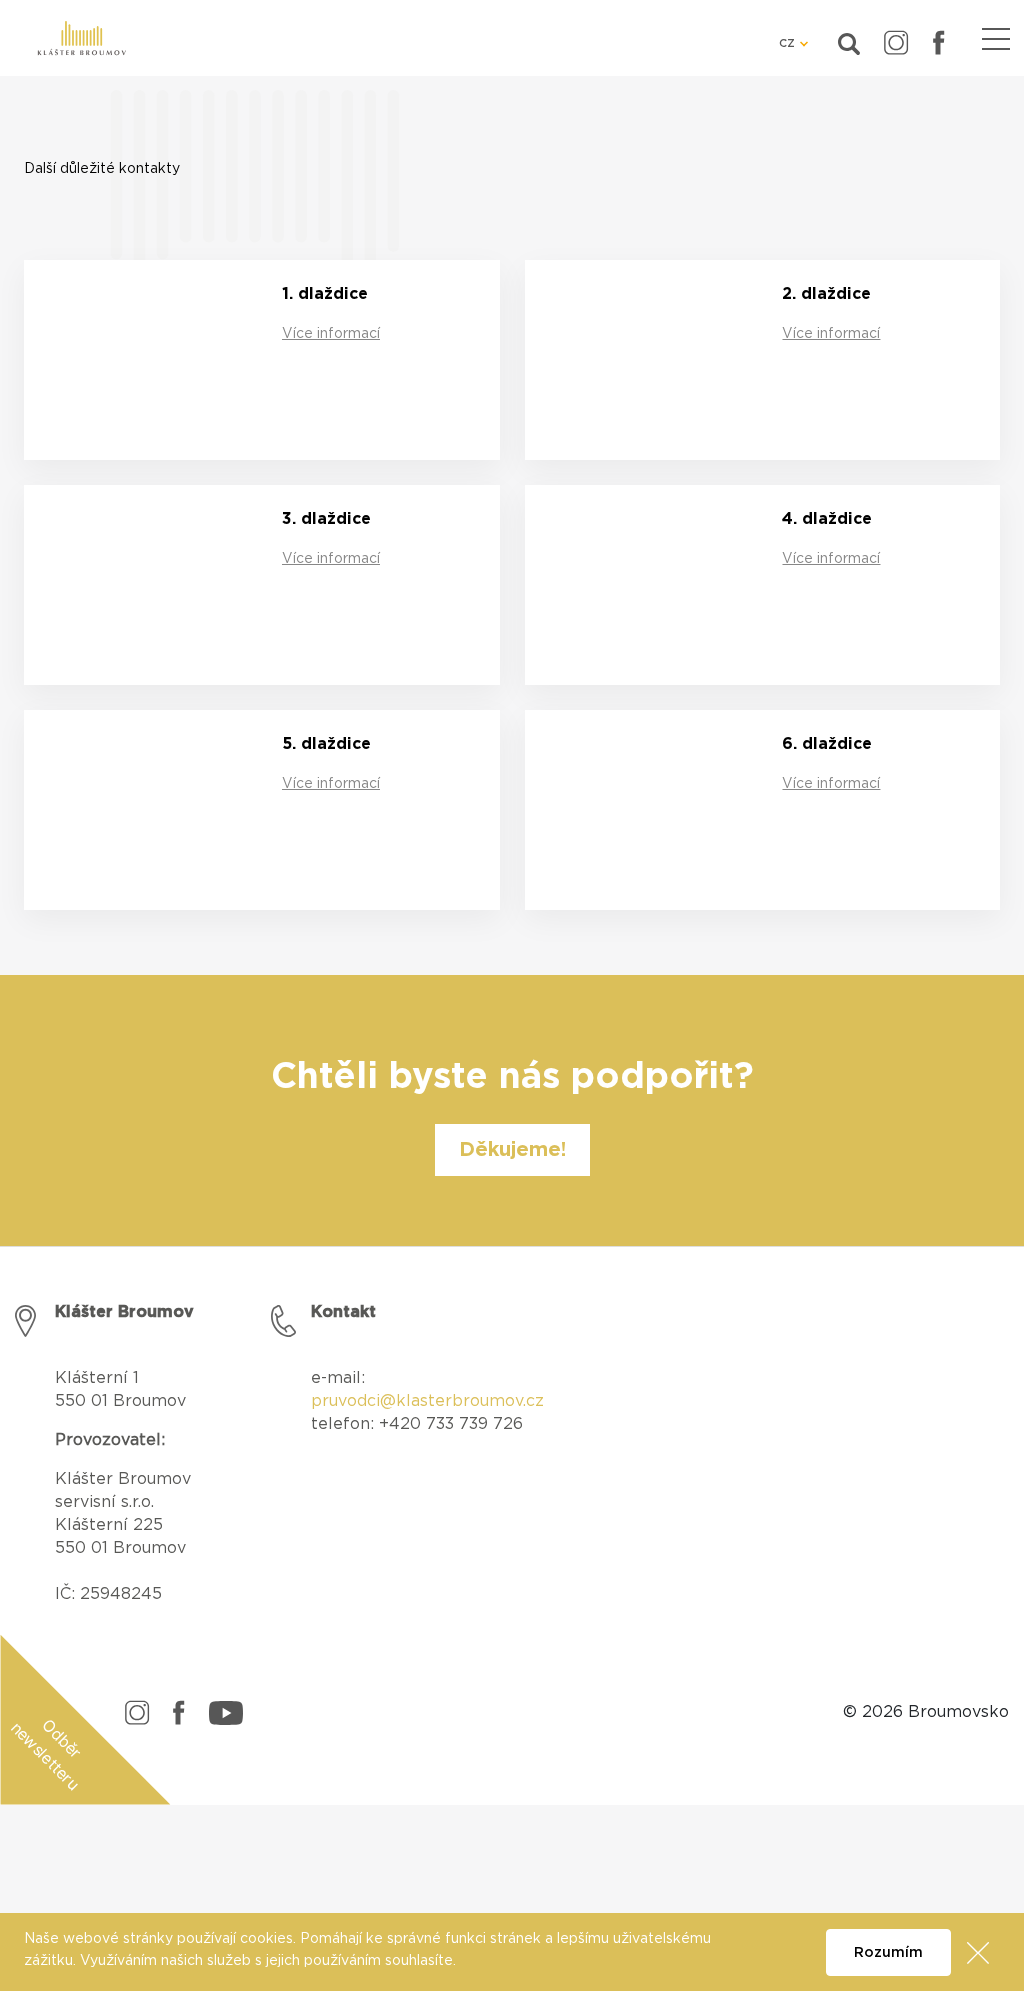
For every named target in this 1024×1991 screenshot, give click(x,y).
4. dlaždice (827, 519)
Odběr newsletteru (46, 1754)
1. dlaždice (325, 294)
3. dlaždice (326, 519)
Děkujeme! (512, 1150)
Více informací (331, 334)
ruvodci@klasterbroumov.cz (433, 1401)
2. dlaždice (826, 294)
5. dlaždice (326, 744)
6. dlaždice (827, 744)
